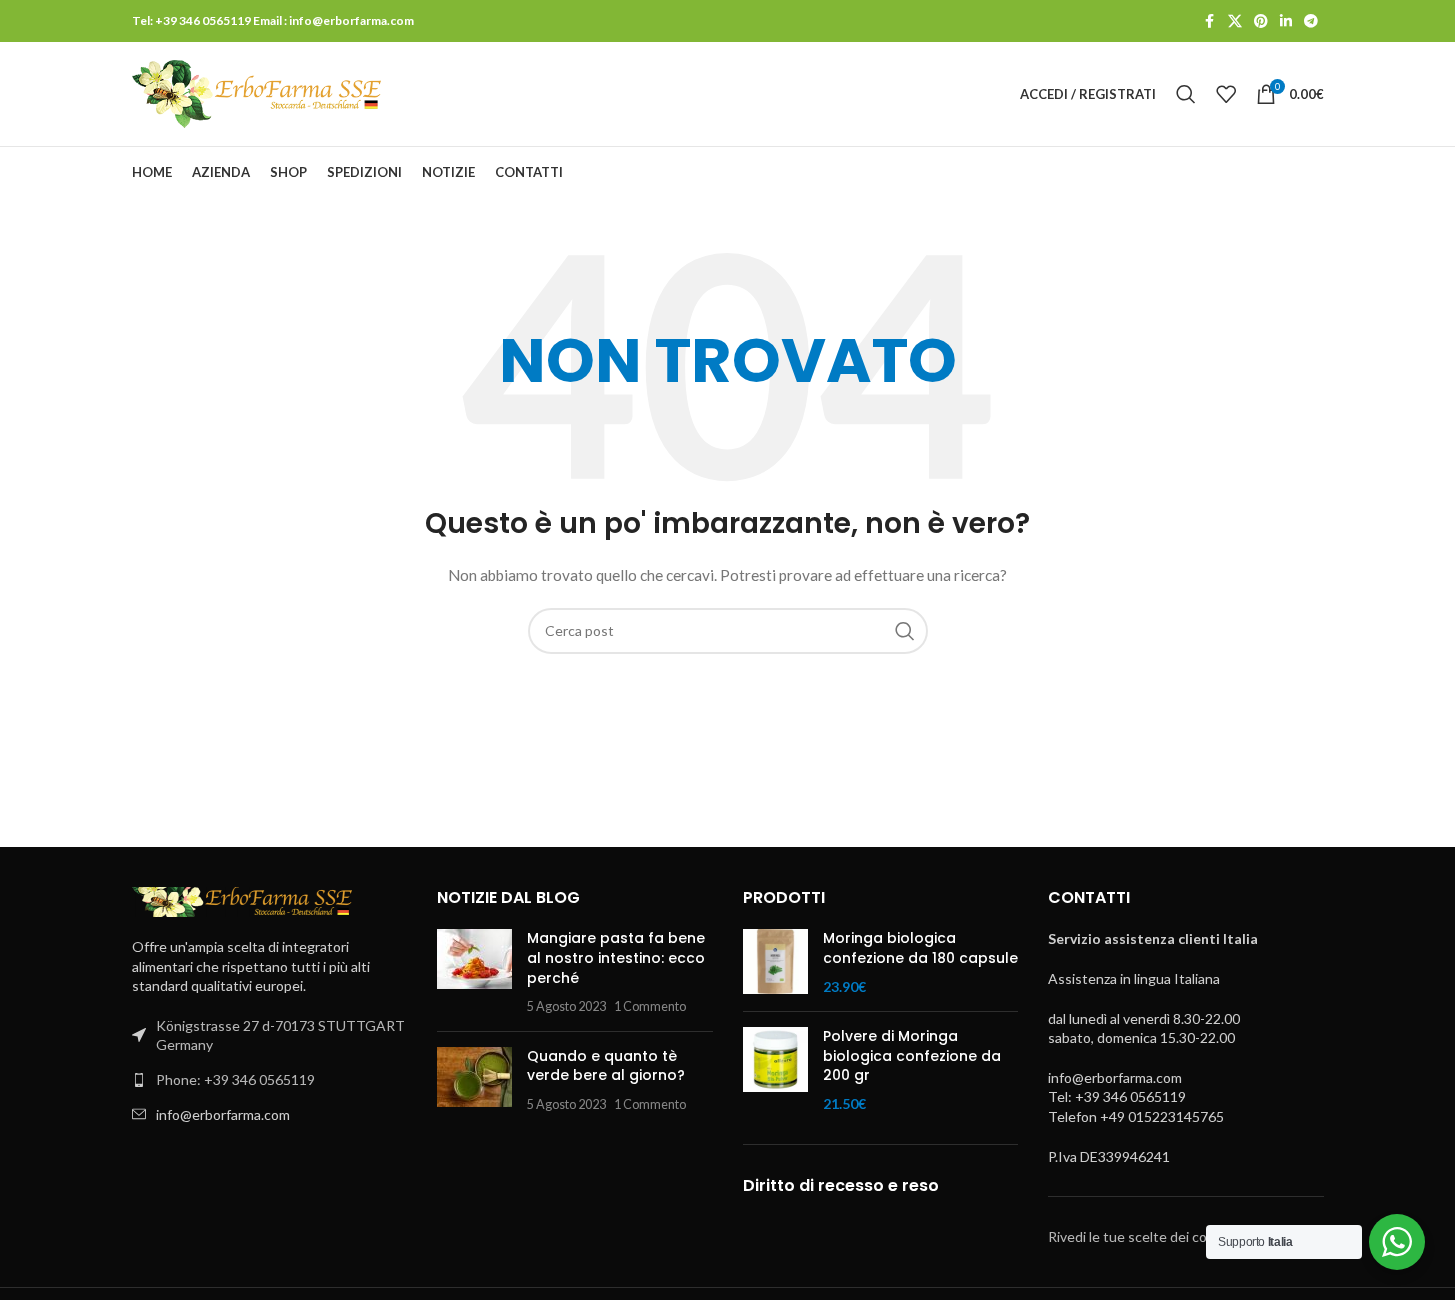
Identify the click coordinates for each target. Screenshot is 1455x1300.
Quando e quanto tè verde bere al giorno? (606, 1066)
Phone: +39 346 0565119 (235, 1079)
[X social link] (1235, 21)
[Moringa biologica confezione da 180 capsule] (775, 962)
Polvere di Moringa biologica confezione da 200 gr (912, 1056)
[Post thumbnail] (474, 972)
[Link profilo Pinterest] (1261, 21)
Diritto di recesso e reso (841, 1185)
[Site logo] (257, 92)
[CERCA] (905, 631)
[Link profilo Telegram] (1311, 21)
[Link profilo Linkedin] (1286, 21)
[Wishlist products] (1226, 94)
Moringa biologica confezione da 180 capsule (920, 948)
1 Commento (650, 1006)
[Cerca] (1186, 94)
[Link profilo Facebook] (1210, 21)
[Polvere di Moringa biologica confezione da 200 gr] (775, 1070)
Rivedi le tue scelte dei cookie (1140, 1236)
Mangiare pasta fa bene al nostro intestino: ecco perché (616, 957)
